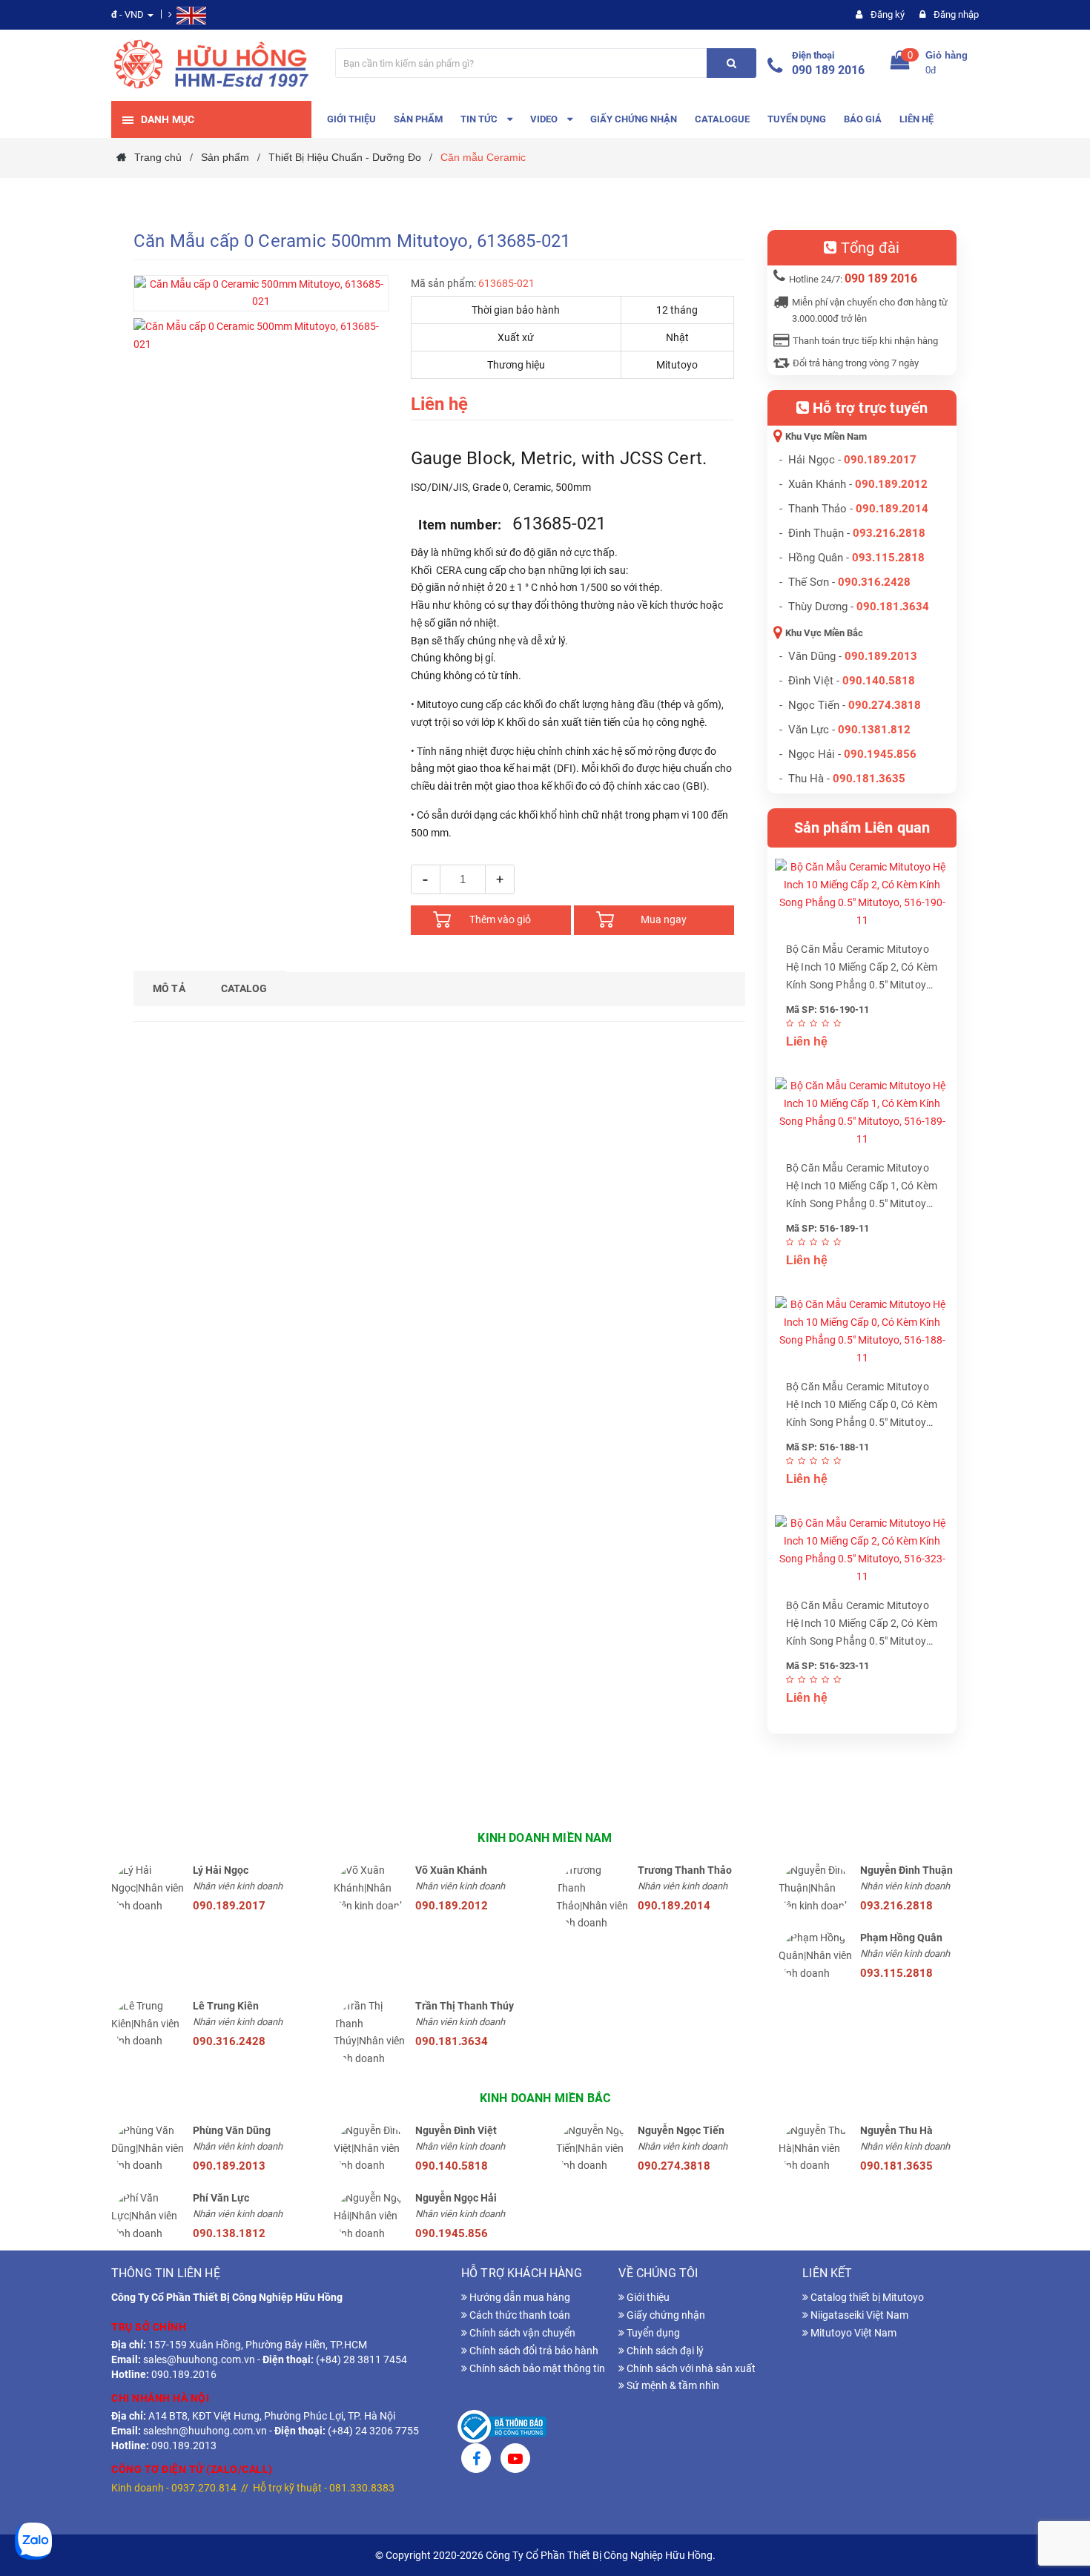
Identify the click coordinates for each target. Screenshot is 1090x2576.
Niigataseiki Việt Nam (858, 2315)
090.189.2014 (892, 509)
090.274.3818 (885, 705)
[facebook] (476, 2460)
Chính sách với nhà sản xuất (690, 2368)
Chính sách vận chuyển (521, 2333)
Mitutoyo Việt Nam (852, 2333)
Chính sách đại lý (664, 2351)
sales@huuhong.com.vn (199, 2359)
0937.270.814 (204, 2488)
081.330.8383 (362, 2488)
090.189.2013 (881, 656)
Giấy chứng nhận (665, 2315)
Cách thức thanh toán (519, 2315)
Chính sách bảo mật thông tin (536, 2368)
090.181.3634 (893, 607)
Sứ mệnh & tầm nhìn (672, 2385)
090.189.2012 (891, 484)
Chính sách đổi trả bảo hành (533, 2351)
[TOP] (1064, 2487)
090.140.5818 (879, 681)
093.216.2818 (889, 533)
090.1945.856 (880, 754)
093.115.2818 (888, 558)
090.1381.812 (874, 730)
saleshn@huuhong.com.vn (205, 2431)
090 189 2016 (828, 70)
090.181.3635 (896, 2166)
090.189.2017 (880, 460)
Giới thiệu (647, 2297)
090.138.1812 (229, 2233)
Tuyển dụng (652, 2333)
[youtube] (515, 2460)
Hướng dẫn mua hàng (519, 2297)
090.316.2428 (874, 582)
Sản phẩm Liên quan (862, 828)
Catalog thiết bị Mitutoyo (866, 2297)
